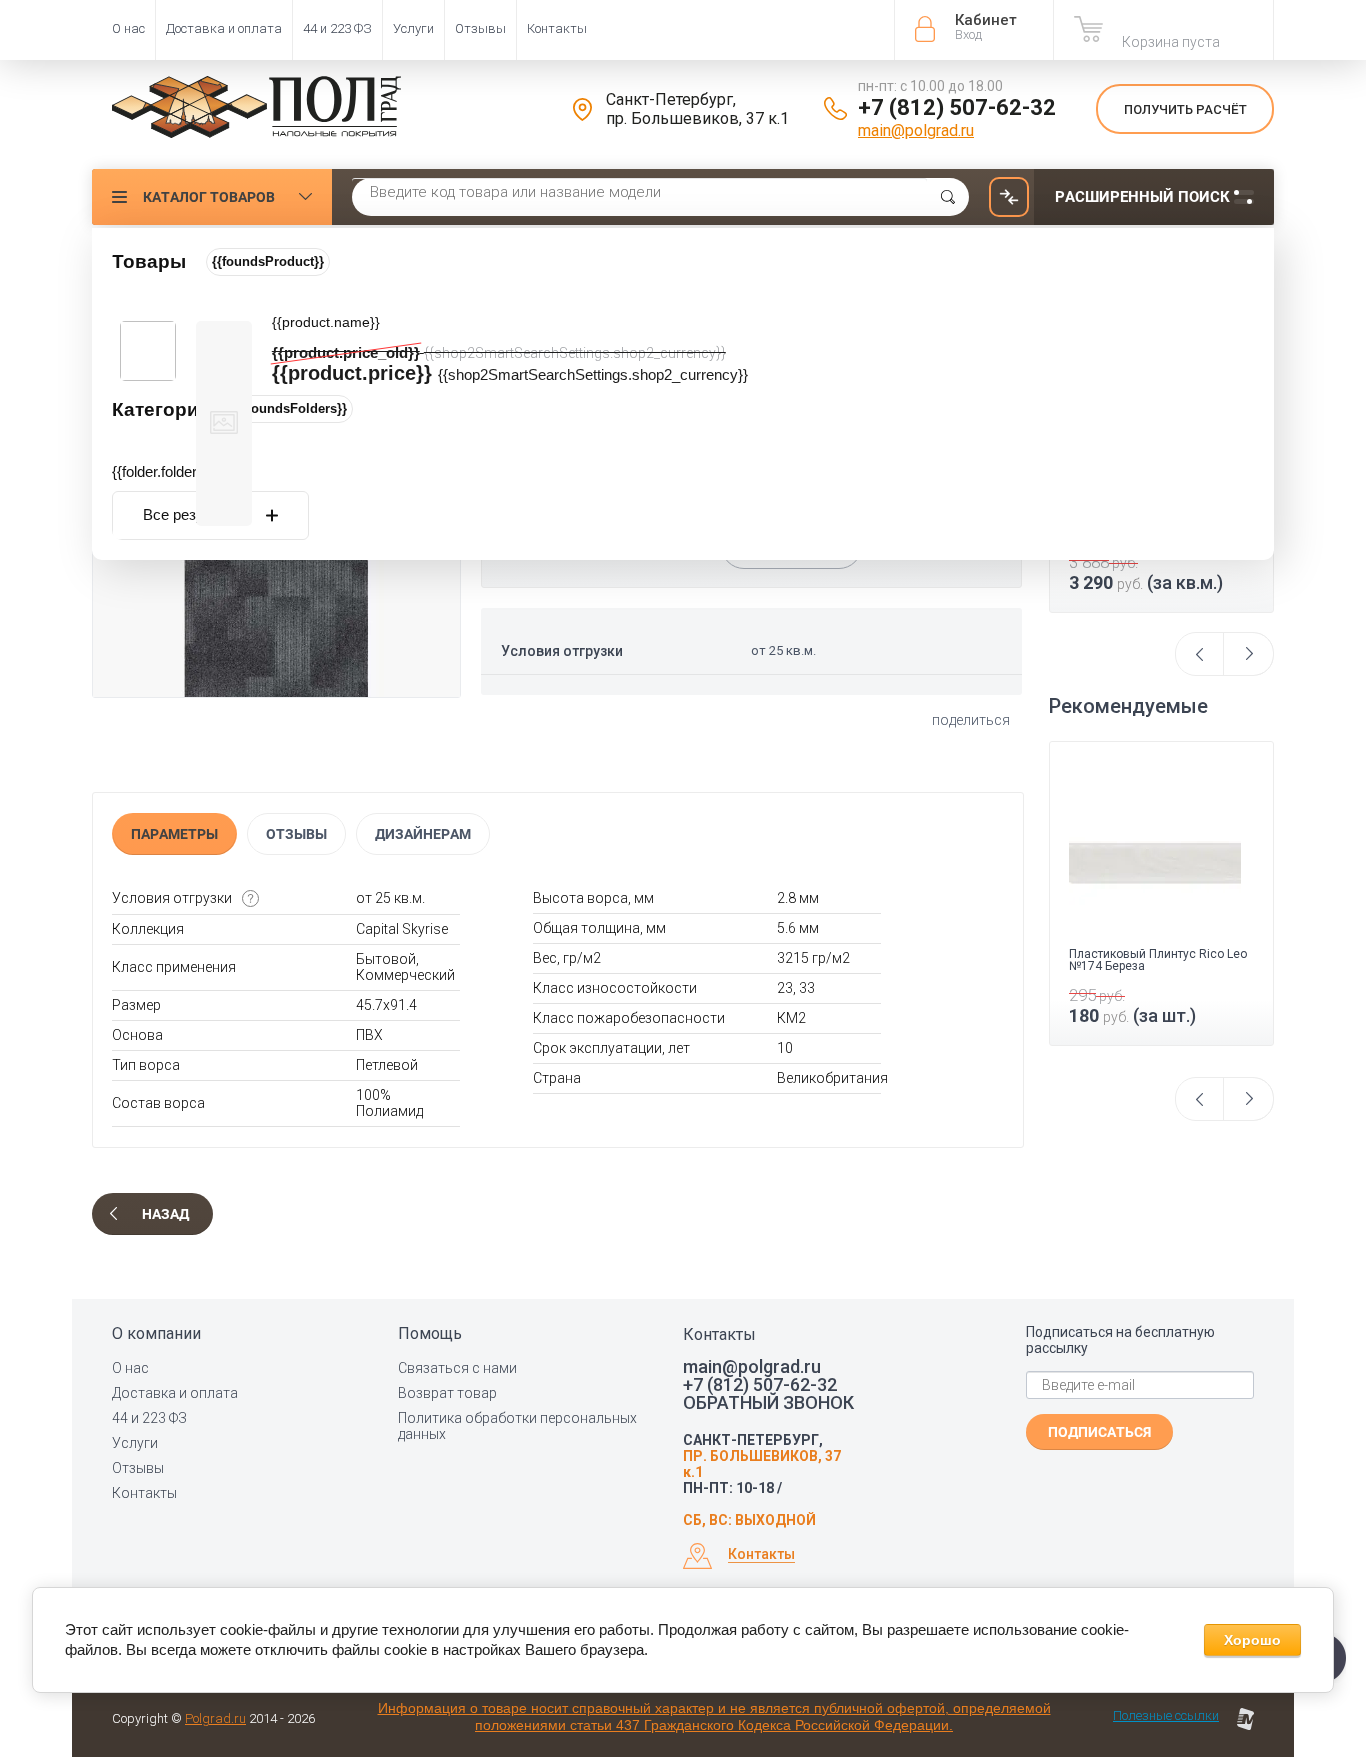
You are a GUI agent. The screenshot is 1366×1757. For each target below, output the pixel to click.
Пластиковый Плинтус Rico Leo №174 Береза (1158, 960)
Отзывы (480, 28)
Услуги (413, 28)
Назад (165, 1214)
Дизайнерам (423, 834)
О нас (128, 28)
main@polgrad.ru (916, 130)
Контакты (557, 28)
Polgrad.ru (215, 1718)
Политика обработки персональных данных (517, 1426)
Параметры (174, 834)
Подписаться (1099, 1432)
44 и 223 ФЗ (337, 28)
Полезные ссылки (1166, 1715)
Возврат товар (447, 1393)
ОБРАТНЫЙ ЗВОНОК (768, 1403)
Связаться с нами (457, 1368)
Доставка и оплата (224, 28)
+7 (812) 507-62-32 (957, 107)
